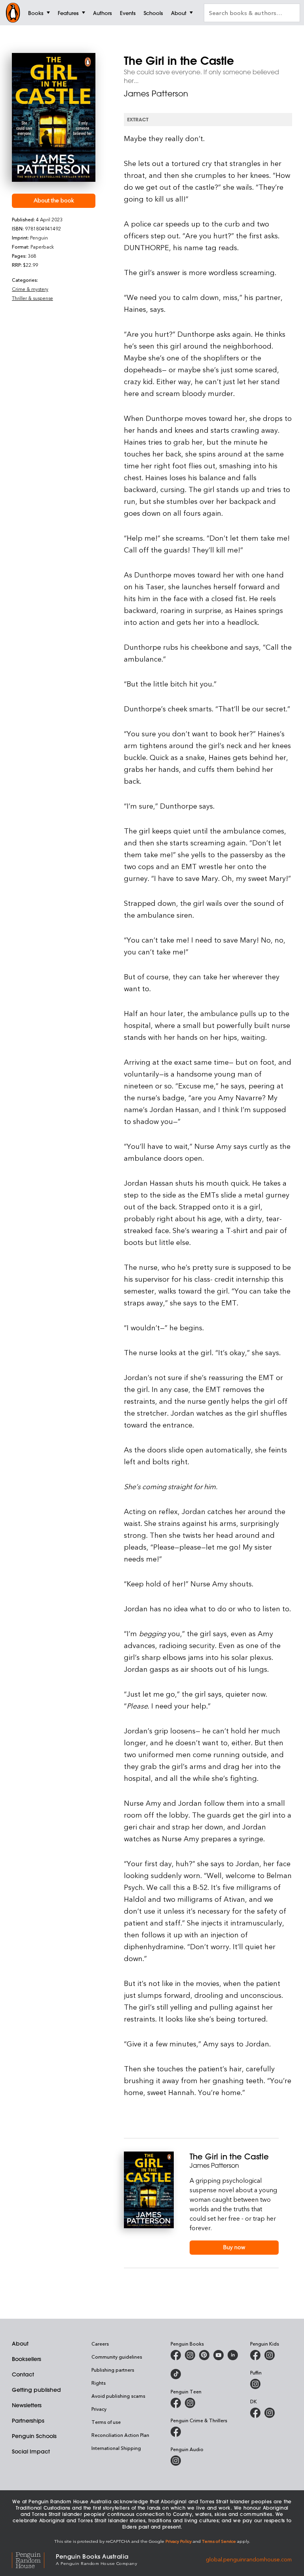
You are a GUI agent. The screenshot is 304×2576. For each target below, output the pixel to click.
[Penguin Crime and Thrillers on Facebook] (176, 2432)
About (20, 2344)
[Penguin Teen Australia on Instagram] (190, 2403)
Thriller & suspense (32, 298)
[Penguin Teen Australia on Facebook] (176, 2403)
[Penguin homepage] (13, 13)
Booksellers (27, 2359)
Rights (99, 2383)
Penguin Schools (34, 2436)
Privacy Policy (179, 2541)
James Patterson (156, 93)
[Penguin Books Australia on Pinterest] (204, 2355)
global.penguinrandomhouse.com (249, 2559)
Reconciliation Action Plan (120, 2435)
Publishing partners (113, 2370)
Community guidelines (117, 2357)
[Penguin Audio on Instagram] (176, 2461)
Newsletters (27, 2405)
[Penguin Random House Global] (34, 2559)
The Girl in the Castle (229, 2156)
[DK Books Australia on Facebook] (255, 2413)
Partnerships (28, 2421)
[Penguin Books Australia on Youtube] (218, 2355)
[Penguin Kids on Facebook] (255, 2355)
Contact (23, 2374)
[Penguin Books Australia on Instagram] (190, 2355)
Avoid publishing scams (118, 2396)
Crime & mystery (30, 289)
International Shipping (116, 2448)
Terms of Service (219, 2541)
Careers (100, 2344)
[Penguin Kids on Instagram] (270, 2355)
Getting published (36, 2390)
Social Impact (31, 2452)
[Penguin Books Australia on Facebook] (176, 2355)
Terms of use (106, 2422)
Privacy (99, 2409)
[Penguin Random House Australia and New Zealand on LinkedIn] (233, 2355)
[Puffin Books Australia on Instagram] (255, 2384)
